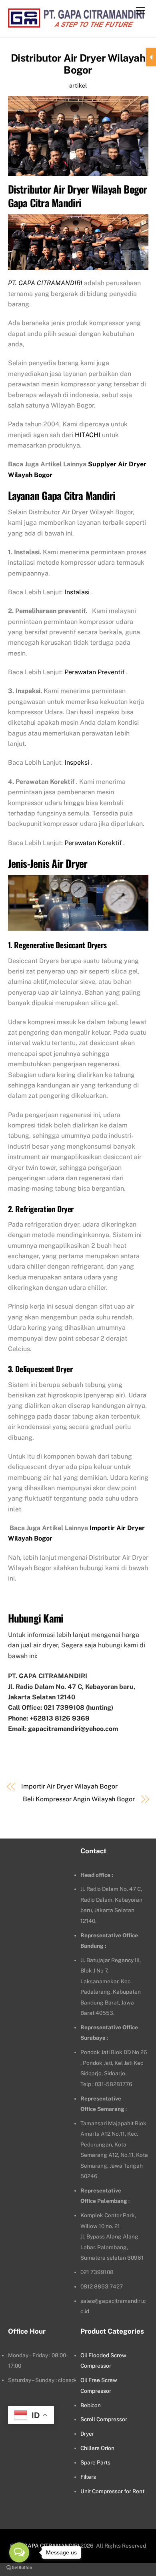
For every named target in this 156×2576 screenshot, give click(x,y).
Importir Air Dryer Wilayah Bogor (69, 1786)
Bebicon (91, 2405)
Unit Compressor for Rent (112, 2491)
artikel (78, 85)
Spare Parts (95, 2462)
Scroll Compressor (104, 2419)
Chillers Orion (97, 2448)
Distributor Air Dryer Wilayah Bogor (78, 64)
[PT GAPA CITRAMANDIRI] (76, 23)
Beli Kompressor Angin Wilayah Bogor (79, 1799)
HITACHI (88, 435)
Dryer (87, 2434)
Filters (88, 2477)
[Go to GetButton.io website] (19, 2568)
